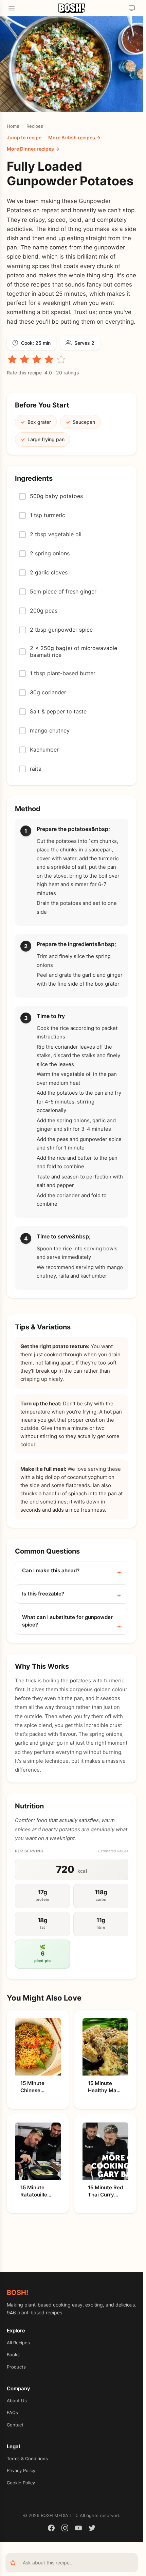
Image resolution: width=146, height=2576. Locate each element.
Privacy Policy (21, 2470)
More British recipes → (74, 137)
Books (13, 2355)
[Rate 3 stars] (37, 359)
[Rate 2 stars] (24, 359)
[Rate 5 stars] (61, 359)
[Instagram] (65, 2529)
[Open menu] (12, 8)
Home (13, 126)
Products (16, 2367)
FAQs (12, 2412)
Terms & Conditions (27, 2458)
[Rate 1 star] (12, 359)
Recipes (35, 126)
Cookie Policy (21, 2483)
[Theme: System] (132, 8)
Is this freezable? (43, 1594)
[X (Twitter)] (92, 2529)
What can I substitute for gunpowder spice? (67, 1621)
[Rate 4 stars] (49, 359)
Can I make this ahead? (51, 1570)
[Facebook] (51, 2529)
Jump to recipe (24, 137)
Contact (15, 2425)
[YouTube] (78, 2529)
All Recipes (18, 2343)
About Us (17, 2401)
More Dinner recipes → (33, 149)
